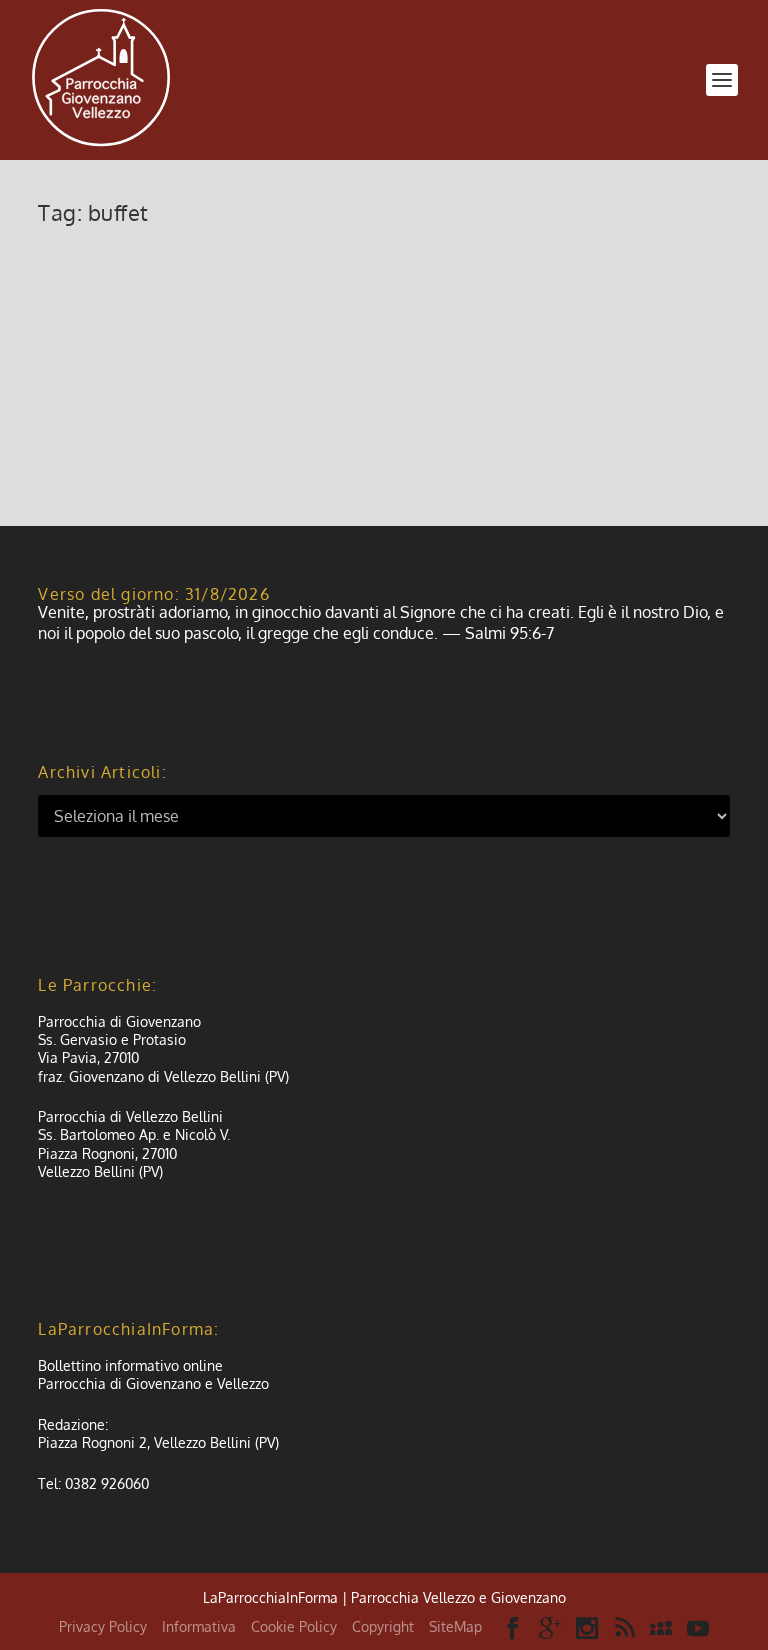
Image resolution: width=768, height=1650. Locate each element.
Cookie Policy (294, 1626)
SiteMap (455, 1626)
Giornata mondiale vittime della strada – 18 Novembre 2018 (382, 274)
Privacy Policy (103, 1626)
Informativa (199, 1626)
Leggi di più (111, 438)
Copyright (383, 1626)
